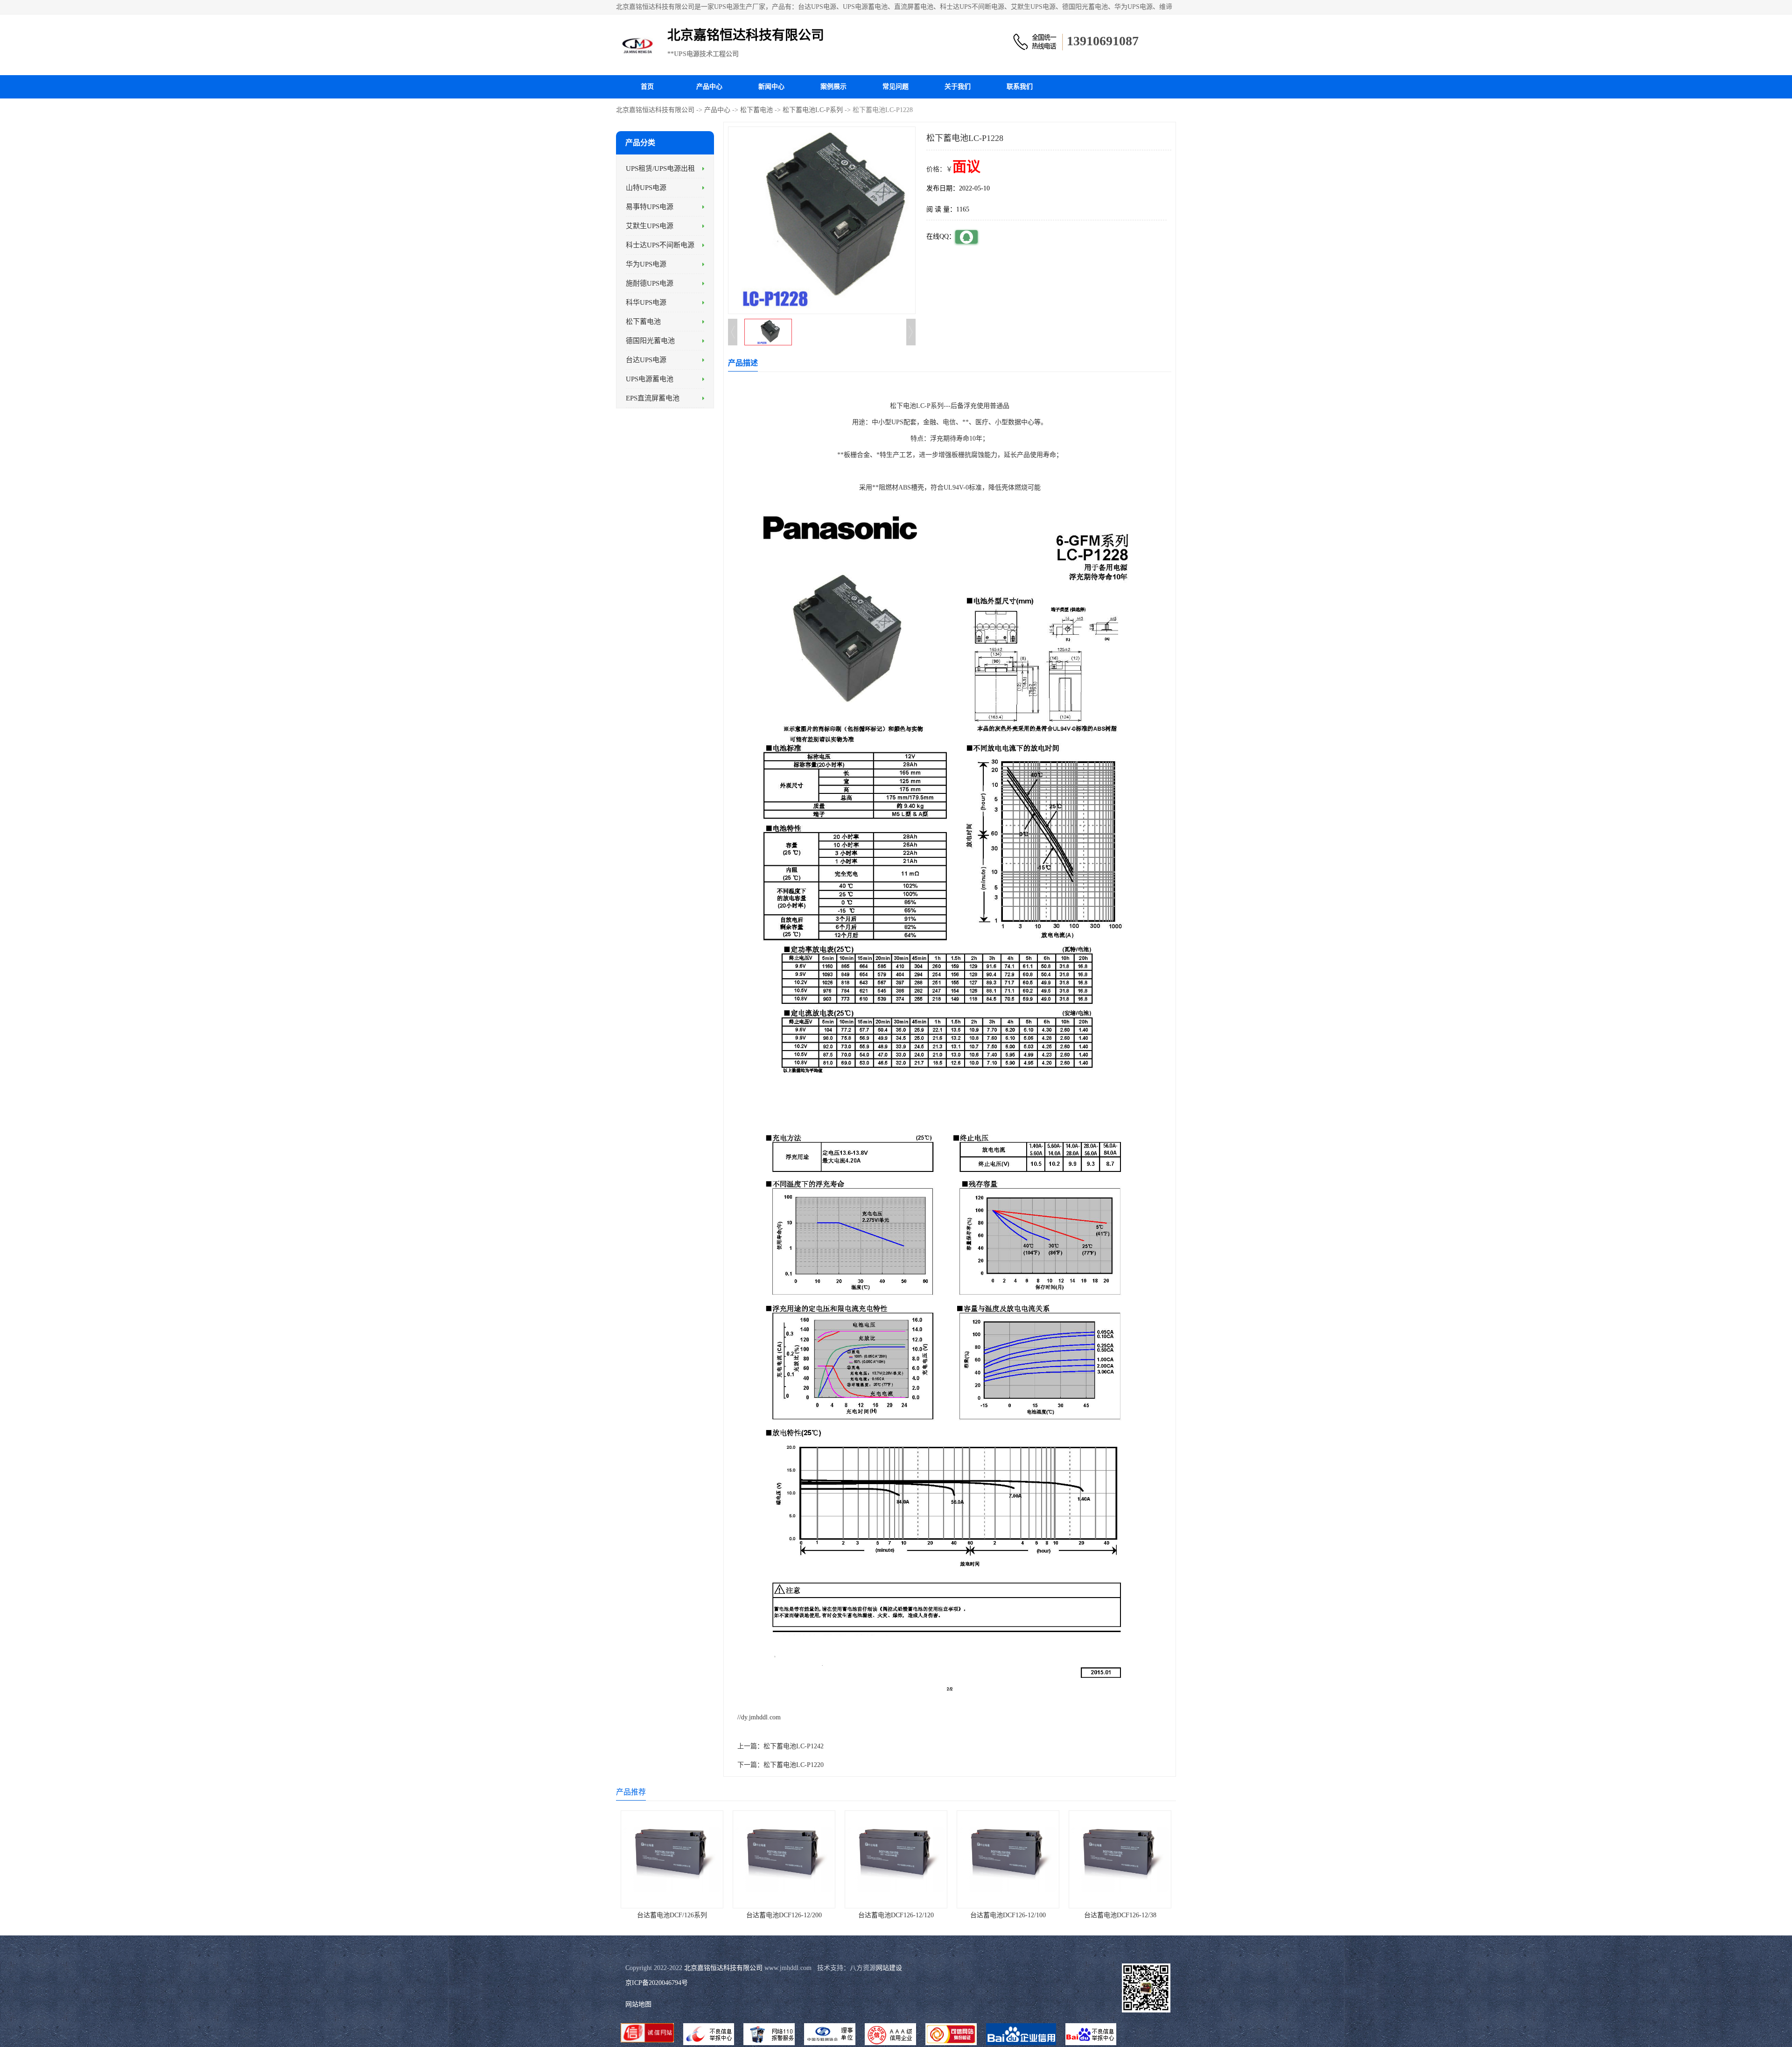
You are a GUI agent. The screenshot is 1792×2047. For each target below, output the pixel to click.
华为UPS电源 (646, 264)
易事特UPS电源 (650, 207)
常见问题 (896, 87)
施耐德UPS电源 (650, 283)
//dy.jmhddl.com (759, 1717)
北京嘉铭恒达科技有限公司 (655, 110)
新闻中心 (771, 87)
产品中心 (709, 87)
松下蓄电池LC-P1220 (794, 1765)
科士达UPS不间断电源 (660, 245)
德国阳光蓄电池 (650, 341)
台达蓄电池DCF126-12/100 (1008, 1915)
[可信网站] (951, 2035)
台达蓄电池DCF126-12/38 (1120, 1915)
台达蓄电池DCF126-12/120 (896, 1915)
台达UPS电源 (646, 360)
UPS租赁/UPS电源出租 (660, 168)
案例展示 (833, 87)
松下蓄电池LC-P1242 (794, 1746)
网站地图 (638, 2004)
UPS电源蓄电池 (650, 379)
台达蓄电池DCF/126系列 (672, 1915)
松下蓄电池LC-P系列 (813, 110)
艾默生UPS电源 (650, 226)
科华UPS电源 (646, 302)
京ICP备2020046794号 (657, 1983)
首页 (647, 87)
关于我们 (958, 87)
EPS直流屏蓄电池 (653, 398)
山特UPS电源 (646, 188)
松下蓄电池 (756, 110)
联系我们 (1020, 87)
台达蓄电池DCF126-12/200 (784, 1915)
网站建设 (889, 1968)
